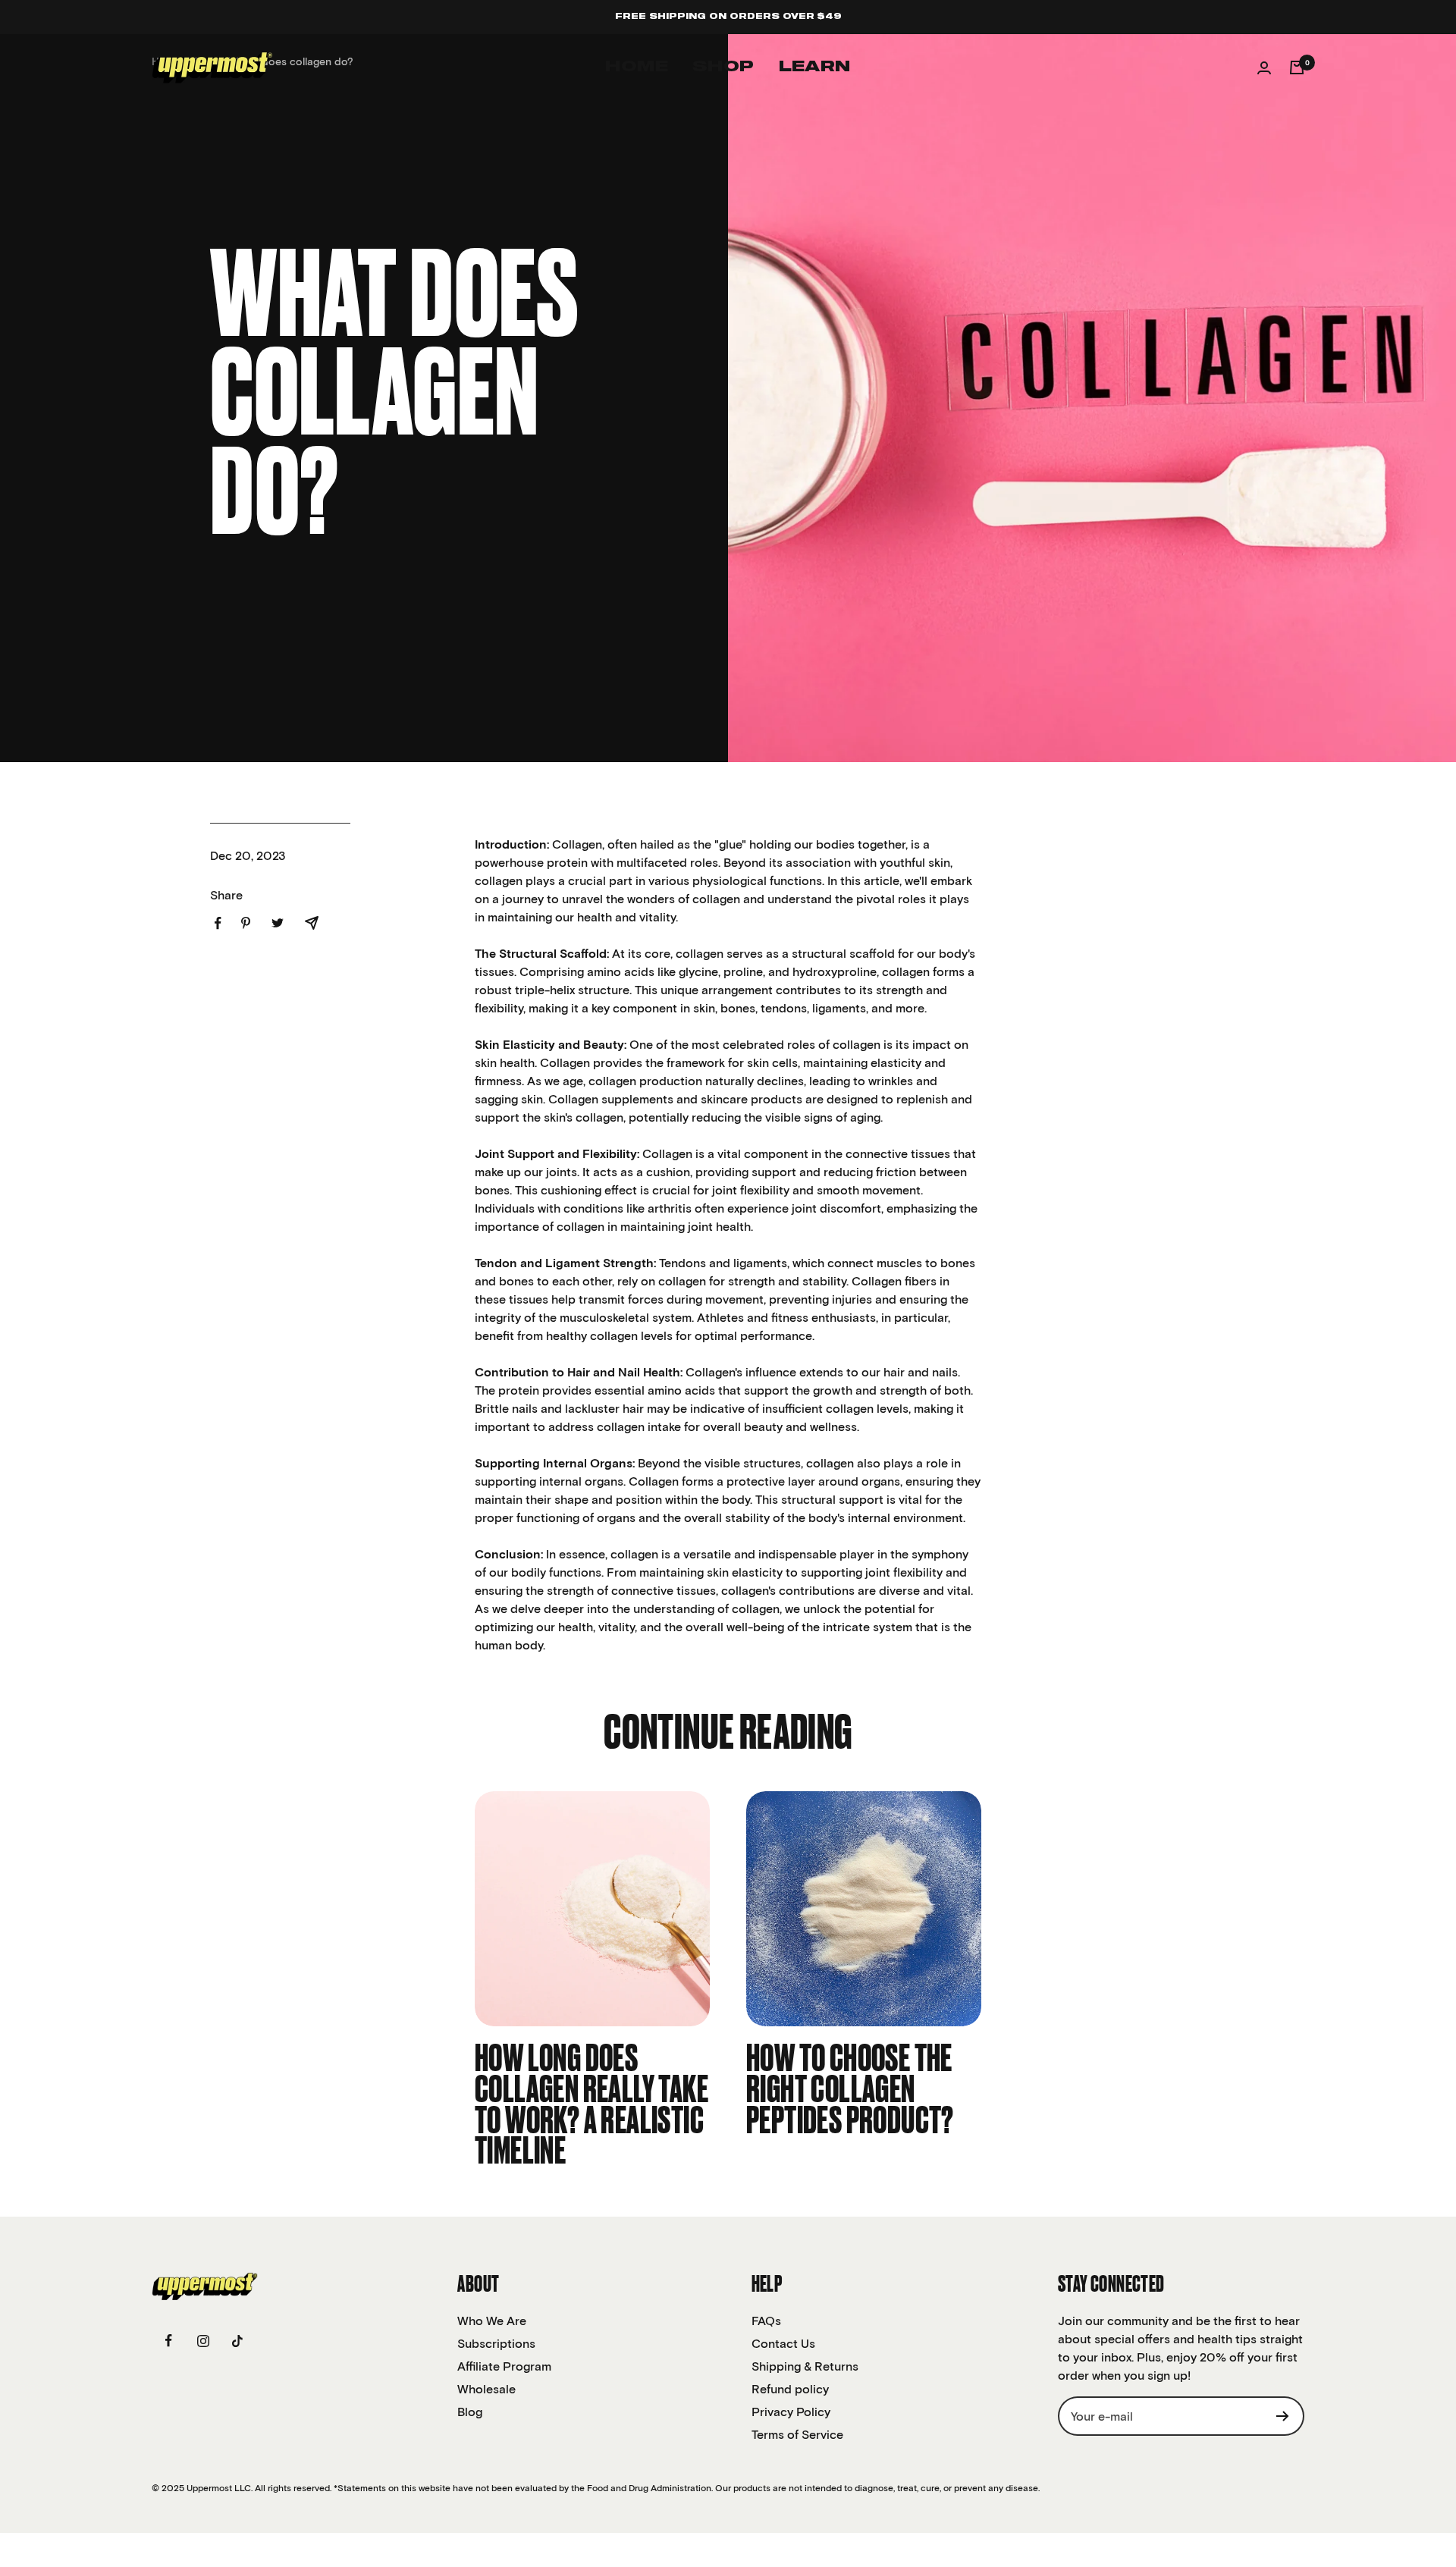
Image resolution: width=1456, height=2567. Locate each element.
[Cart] (1297, 67)
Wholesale (486, 2389)
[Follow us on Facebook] (169, 2341)
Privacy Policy (791, 2412)
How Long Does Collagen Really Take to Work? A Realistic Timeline (591, 2106)
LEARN (815, 67)
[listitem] (218, 923)
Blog (470, 2412)
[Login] (1264, 68)
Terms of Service (797, 2434)
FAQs (766, 2321)
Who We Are (492, 2321)
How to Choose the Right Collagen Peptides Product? (850, 2091)
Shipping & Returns (805, 2366)
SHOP (723, 67)
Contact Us (783, 2343)
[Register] (1283, 2416)
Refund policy (790, 2389)
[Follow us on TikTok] (237, 2341)
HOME (637, 67)
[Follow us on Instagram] (203, 2341)
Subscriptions (496, 2343)
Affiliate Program (504, 2366)
